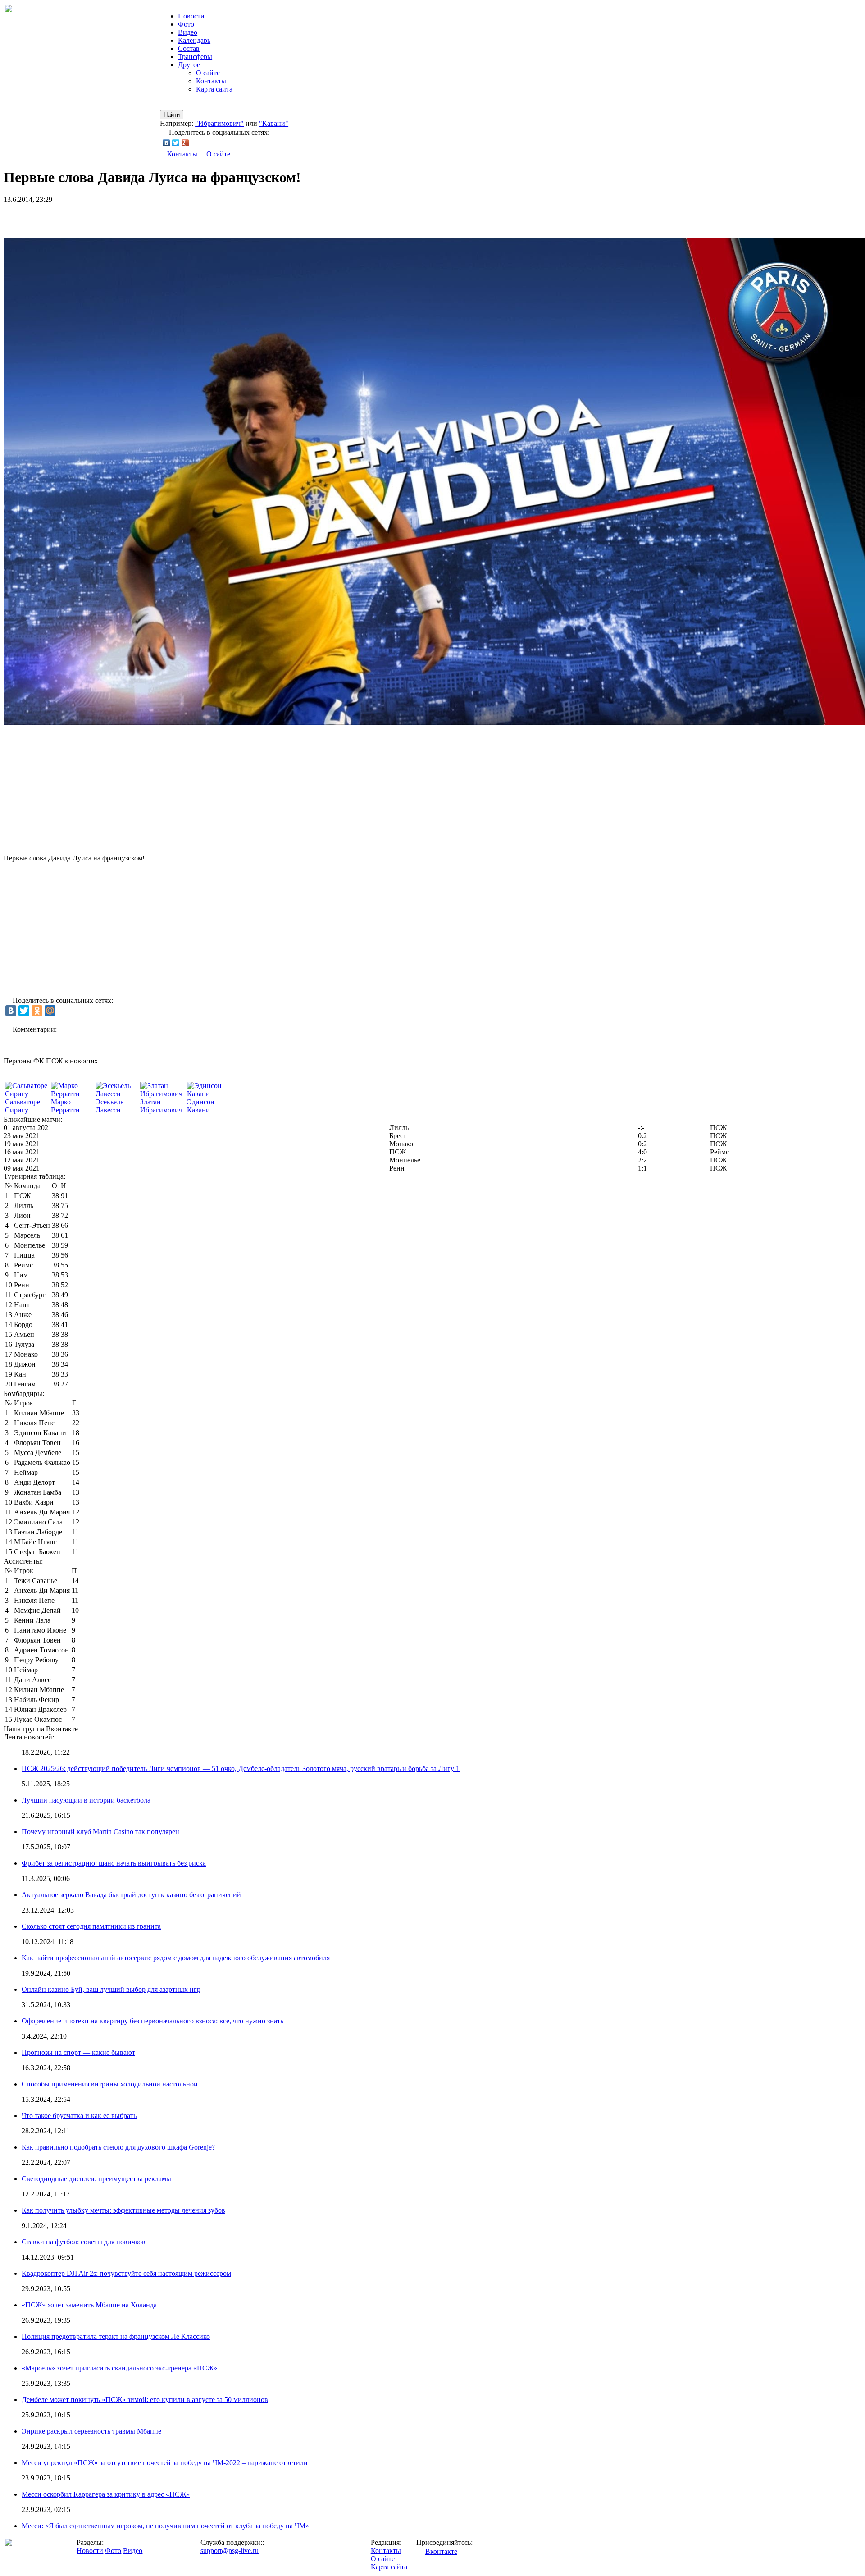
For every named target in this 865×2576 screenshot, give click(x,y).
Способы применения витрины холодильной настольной (110, 2084)
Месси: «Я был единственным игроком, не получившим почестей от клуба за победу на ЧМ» (165, 2526)
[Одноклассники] (37, 1011)
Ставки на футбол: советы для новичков (84, 2242)
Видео (188, 32)
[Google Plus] (185, 143)
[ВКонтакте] (166, 143)
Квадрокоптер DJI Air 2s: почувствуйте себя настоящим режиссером (126, 2273)
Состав (189, 48)
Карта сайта (214, 89)
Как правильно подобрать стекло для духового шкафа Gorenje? (118, 2147)
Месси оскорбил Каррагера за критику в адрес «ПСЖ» (106, 2494)
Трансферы (195, 57)
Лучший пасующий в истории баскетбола (86, 1800)
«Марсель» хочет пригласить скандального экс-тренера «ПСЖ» (119, 2368)
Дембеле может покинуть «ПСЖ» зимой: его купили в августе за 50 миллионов (145, 2400)
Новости (90, 2551)
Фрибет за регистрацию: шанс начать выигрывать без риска (114, 1863)
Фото (186, 24)
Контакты (211, 81)
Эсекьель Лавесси (109, 1106)
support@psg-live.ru (230, 2551)
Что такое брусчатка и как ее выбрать (79, 2116)
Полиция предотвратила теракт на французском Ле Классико (116, 2336)
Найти (172, 115)
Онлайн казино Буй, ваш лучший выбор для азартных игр (111, 1989)
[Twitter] (176, 143)
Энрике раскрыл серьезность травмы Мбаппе (91, 2431)
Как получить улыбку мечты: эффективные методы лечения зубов (123, 2210)
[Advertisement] (109, 217)
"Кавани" (274, 123)
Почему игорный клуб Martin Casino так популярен (100, 1832)
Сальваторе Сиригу (23, 1106)
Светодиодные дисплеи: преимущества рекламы (96, 2179)
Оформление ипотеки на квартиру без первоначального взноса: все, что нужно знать (153, 2021)
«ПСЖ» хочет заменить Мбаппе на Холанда (89, 2305)
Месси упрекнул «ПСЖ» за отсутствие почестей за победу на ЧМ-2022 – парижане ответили (165, 2463)
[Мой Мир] (50, 1011)
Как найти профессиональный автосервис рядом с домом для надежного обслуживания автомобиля (176, 1958)
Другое (189, 65)
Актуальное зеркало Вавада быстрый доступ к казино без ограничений (131, 1895)
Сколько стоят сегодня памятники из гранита (91, 1926)
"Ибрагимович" (219, 123)
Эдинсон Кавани (201, 1106)
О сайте (208, 73)
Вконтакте (441, 2551)
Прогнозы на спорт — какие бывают (78, 2052)
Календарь (194, 40)
